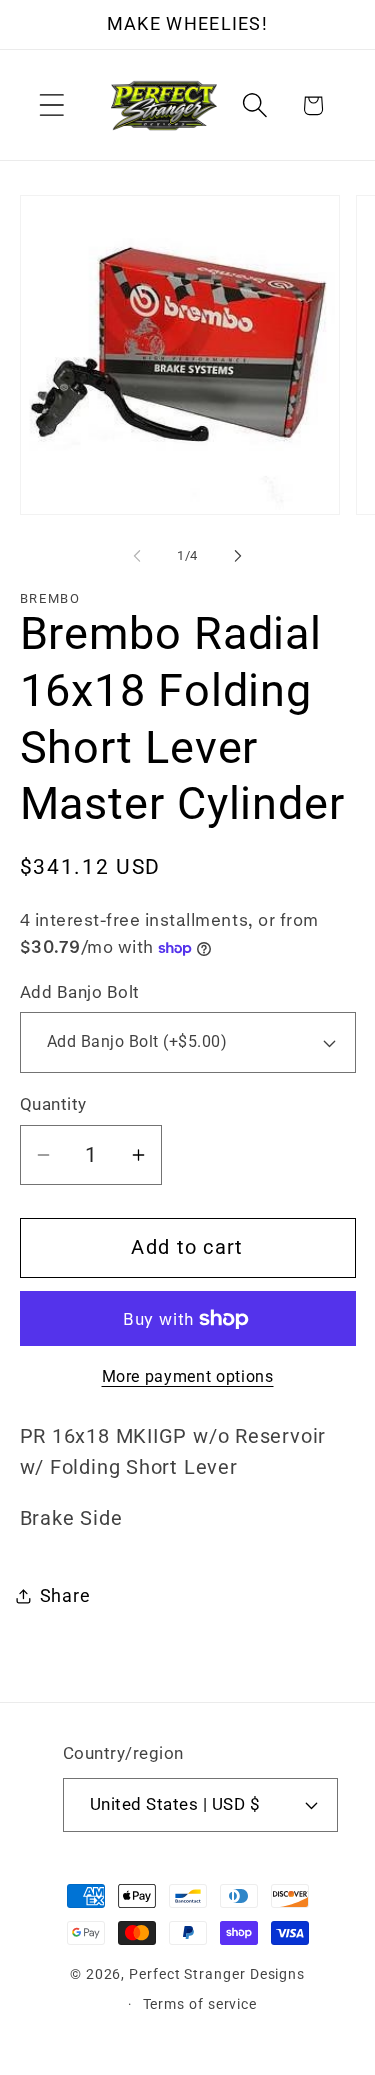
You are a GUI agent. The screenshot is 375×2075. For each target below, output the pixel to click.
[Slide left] (137, 556)
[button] (51, 105)
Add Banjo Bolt (80, 992)
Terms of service (200, 2004)
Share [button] (65, 1595)
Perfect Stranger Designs (217, 1974)
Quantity (53, 1104)
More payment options (188, 1377)
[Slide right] (238, 556)
